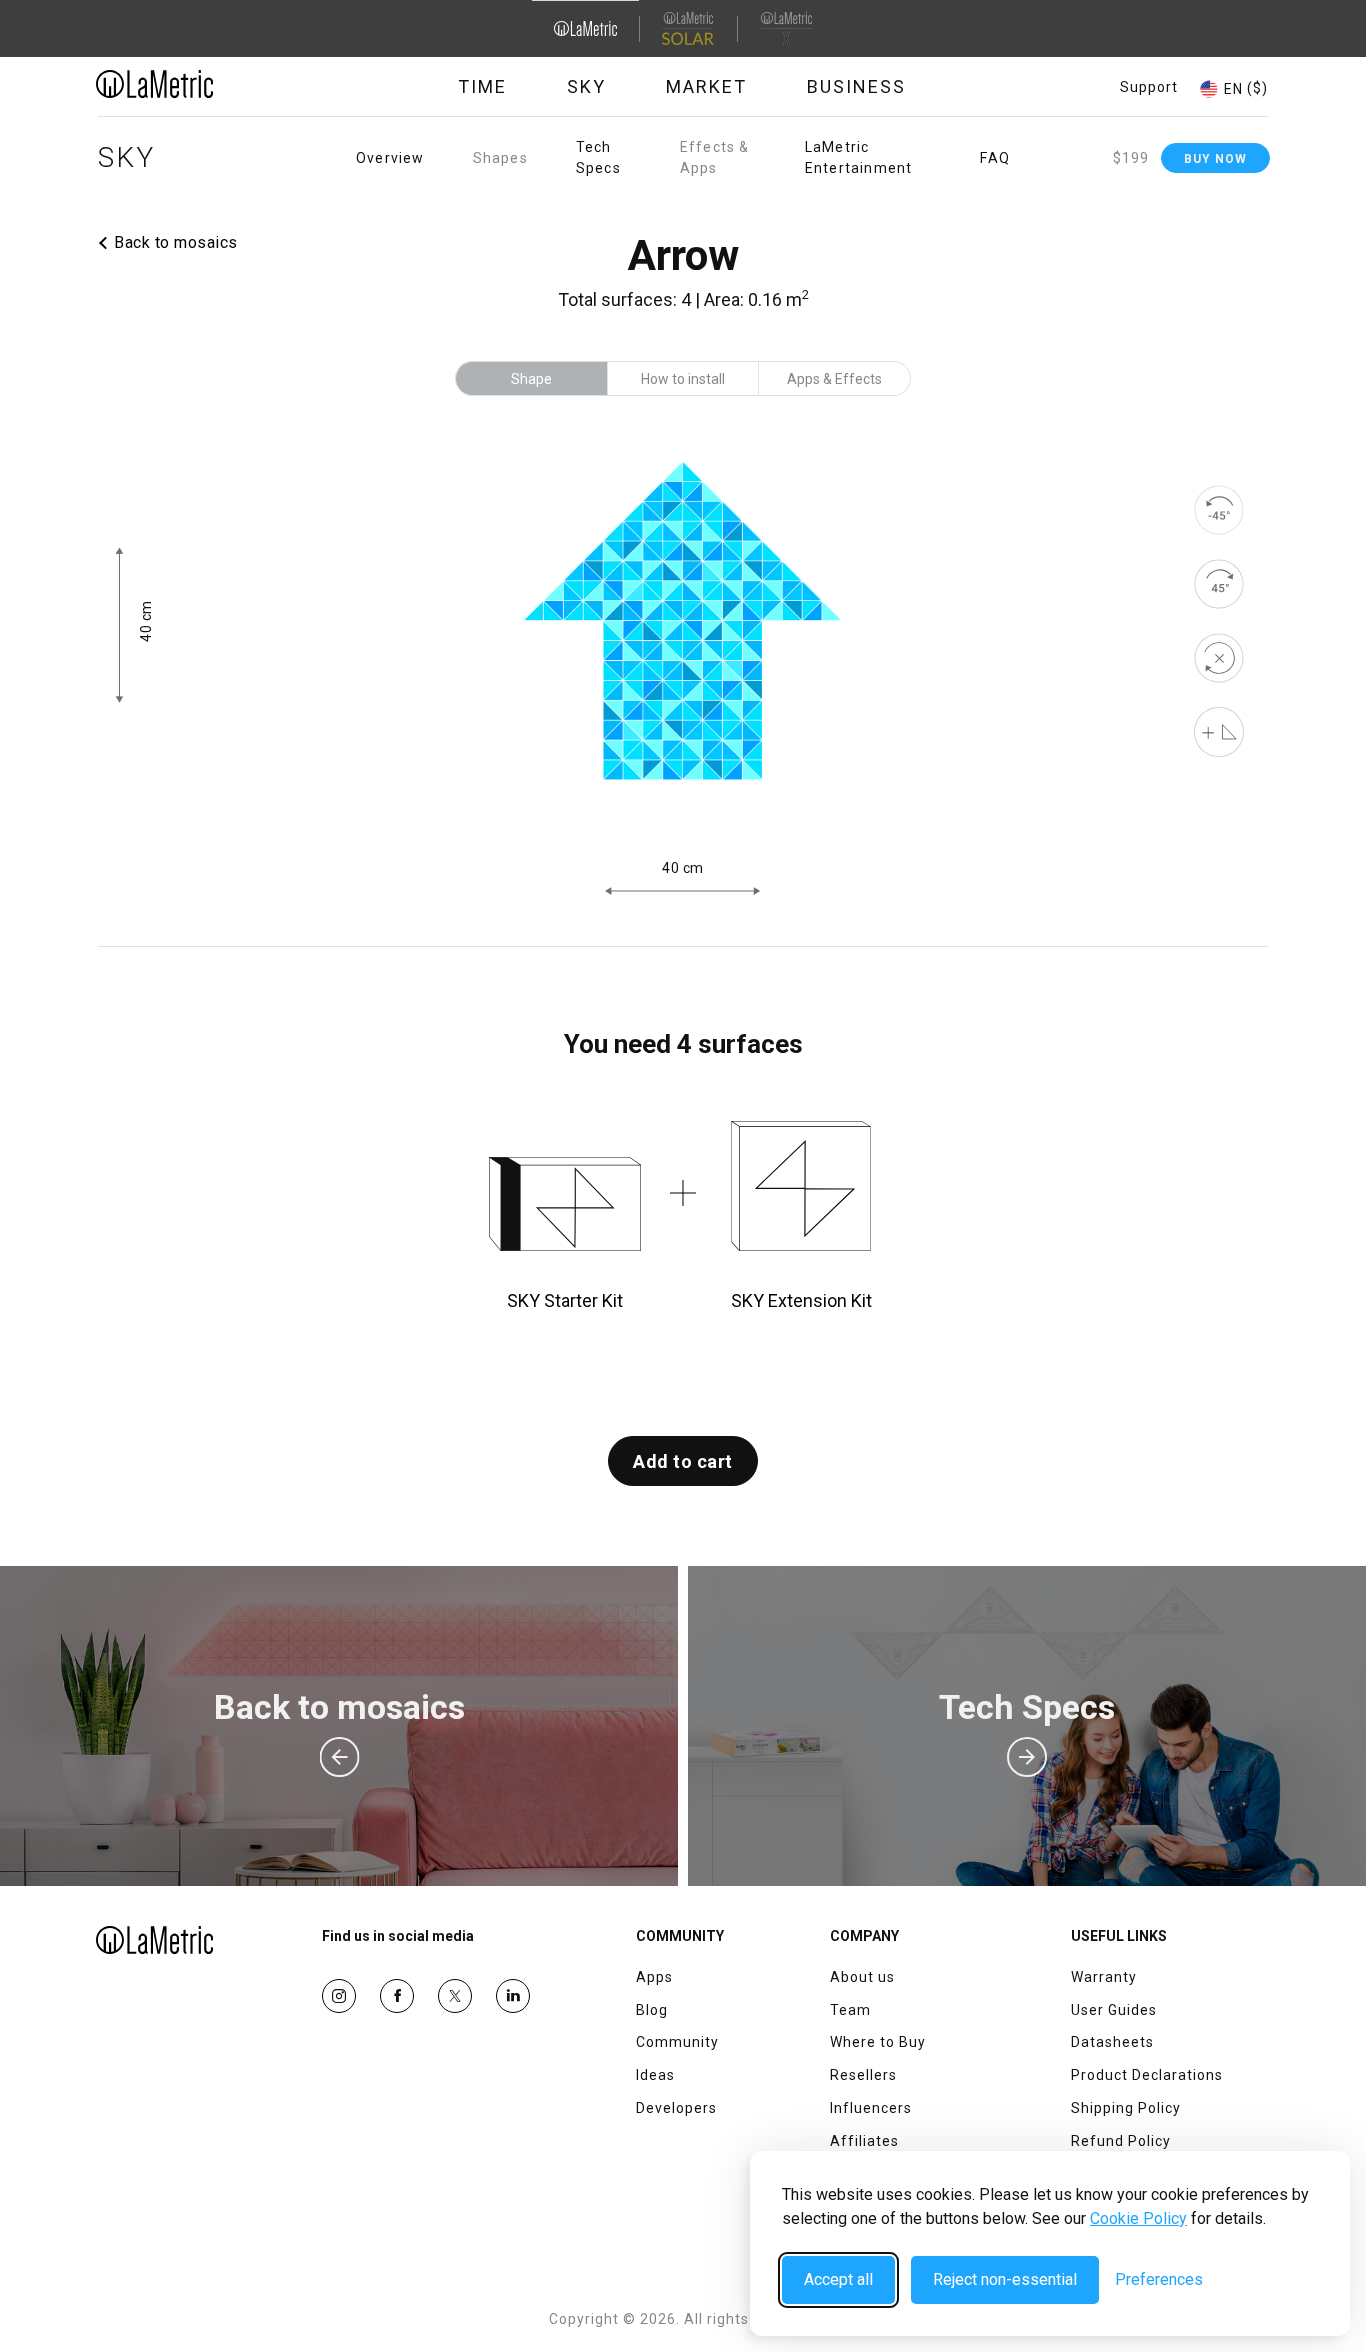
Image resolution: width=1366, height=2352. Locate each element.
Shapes (500, 158)
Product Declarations (1147, 2075)
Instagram (339, 1996)
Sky (586, 86)
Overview (390, 158)
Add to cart (683, 1461)
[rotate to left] (1219, 510)
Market (706, 86)
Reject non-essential (1005, 2279)
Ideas (655, 2075)
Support (1149, 87)
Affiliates (864, 2141)
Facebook (397, 1996)
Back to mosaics (176, 242)
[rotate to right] (1219, 584)
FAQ (995, 158)
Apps (654, 1977)
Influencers (871, 2108)
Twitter (455, 1996)
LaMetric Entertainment (859, 157)
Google (513, 1996)
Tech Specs (598, 157)
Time (482, 86)
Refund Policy (1121, 2141)
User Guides (1114, 2010)
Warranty (1104, 1977)
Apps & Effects (834, 379)
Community (677, 2042)
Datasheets (1112, 2042)
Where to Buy (878, 2042)
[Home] (210, 84)
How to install (683, 379)
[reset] (1219, 658)
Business (856, 86)
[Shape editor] (1219, 732)
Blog (652, 2010)
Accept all (838, 2279)
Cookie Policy (1138, 2218)
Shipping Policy (1126, 2108)
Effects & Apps (715, 157)
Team (850, 2010)
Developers (676, 2108)
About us (862, 1977)
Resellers (863, 2075)
